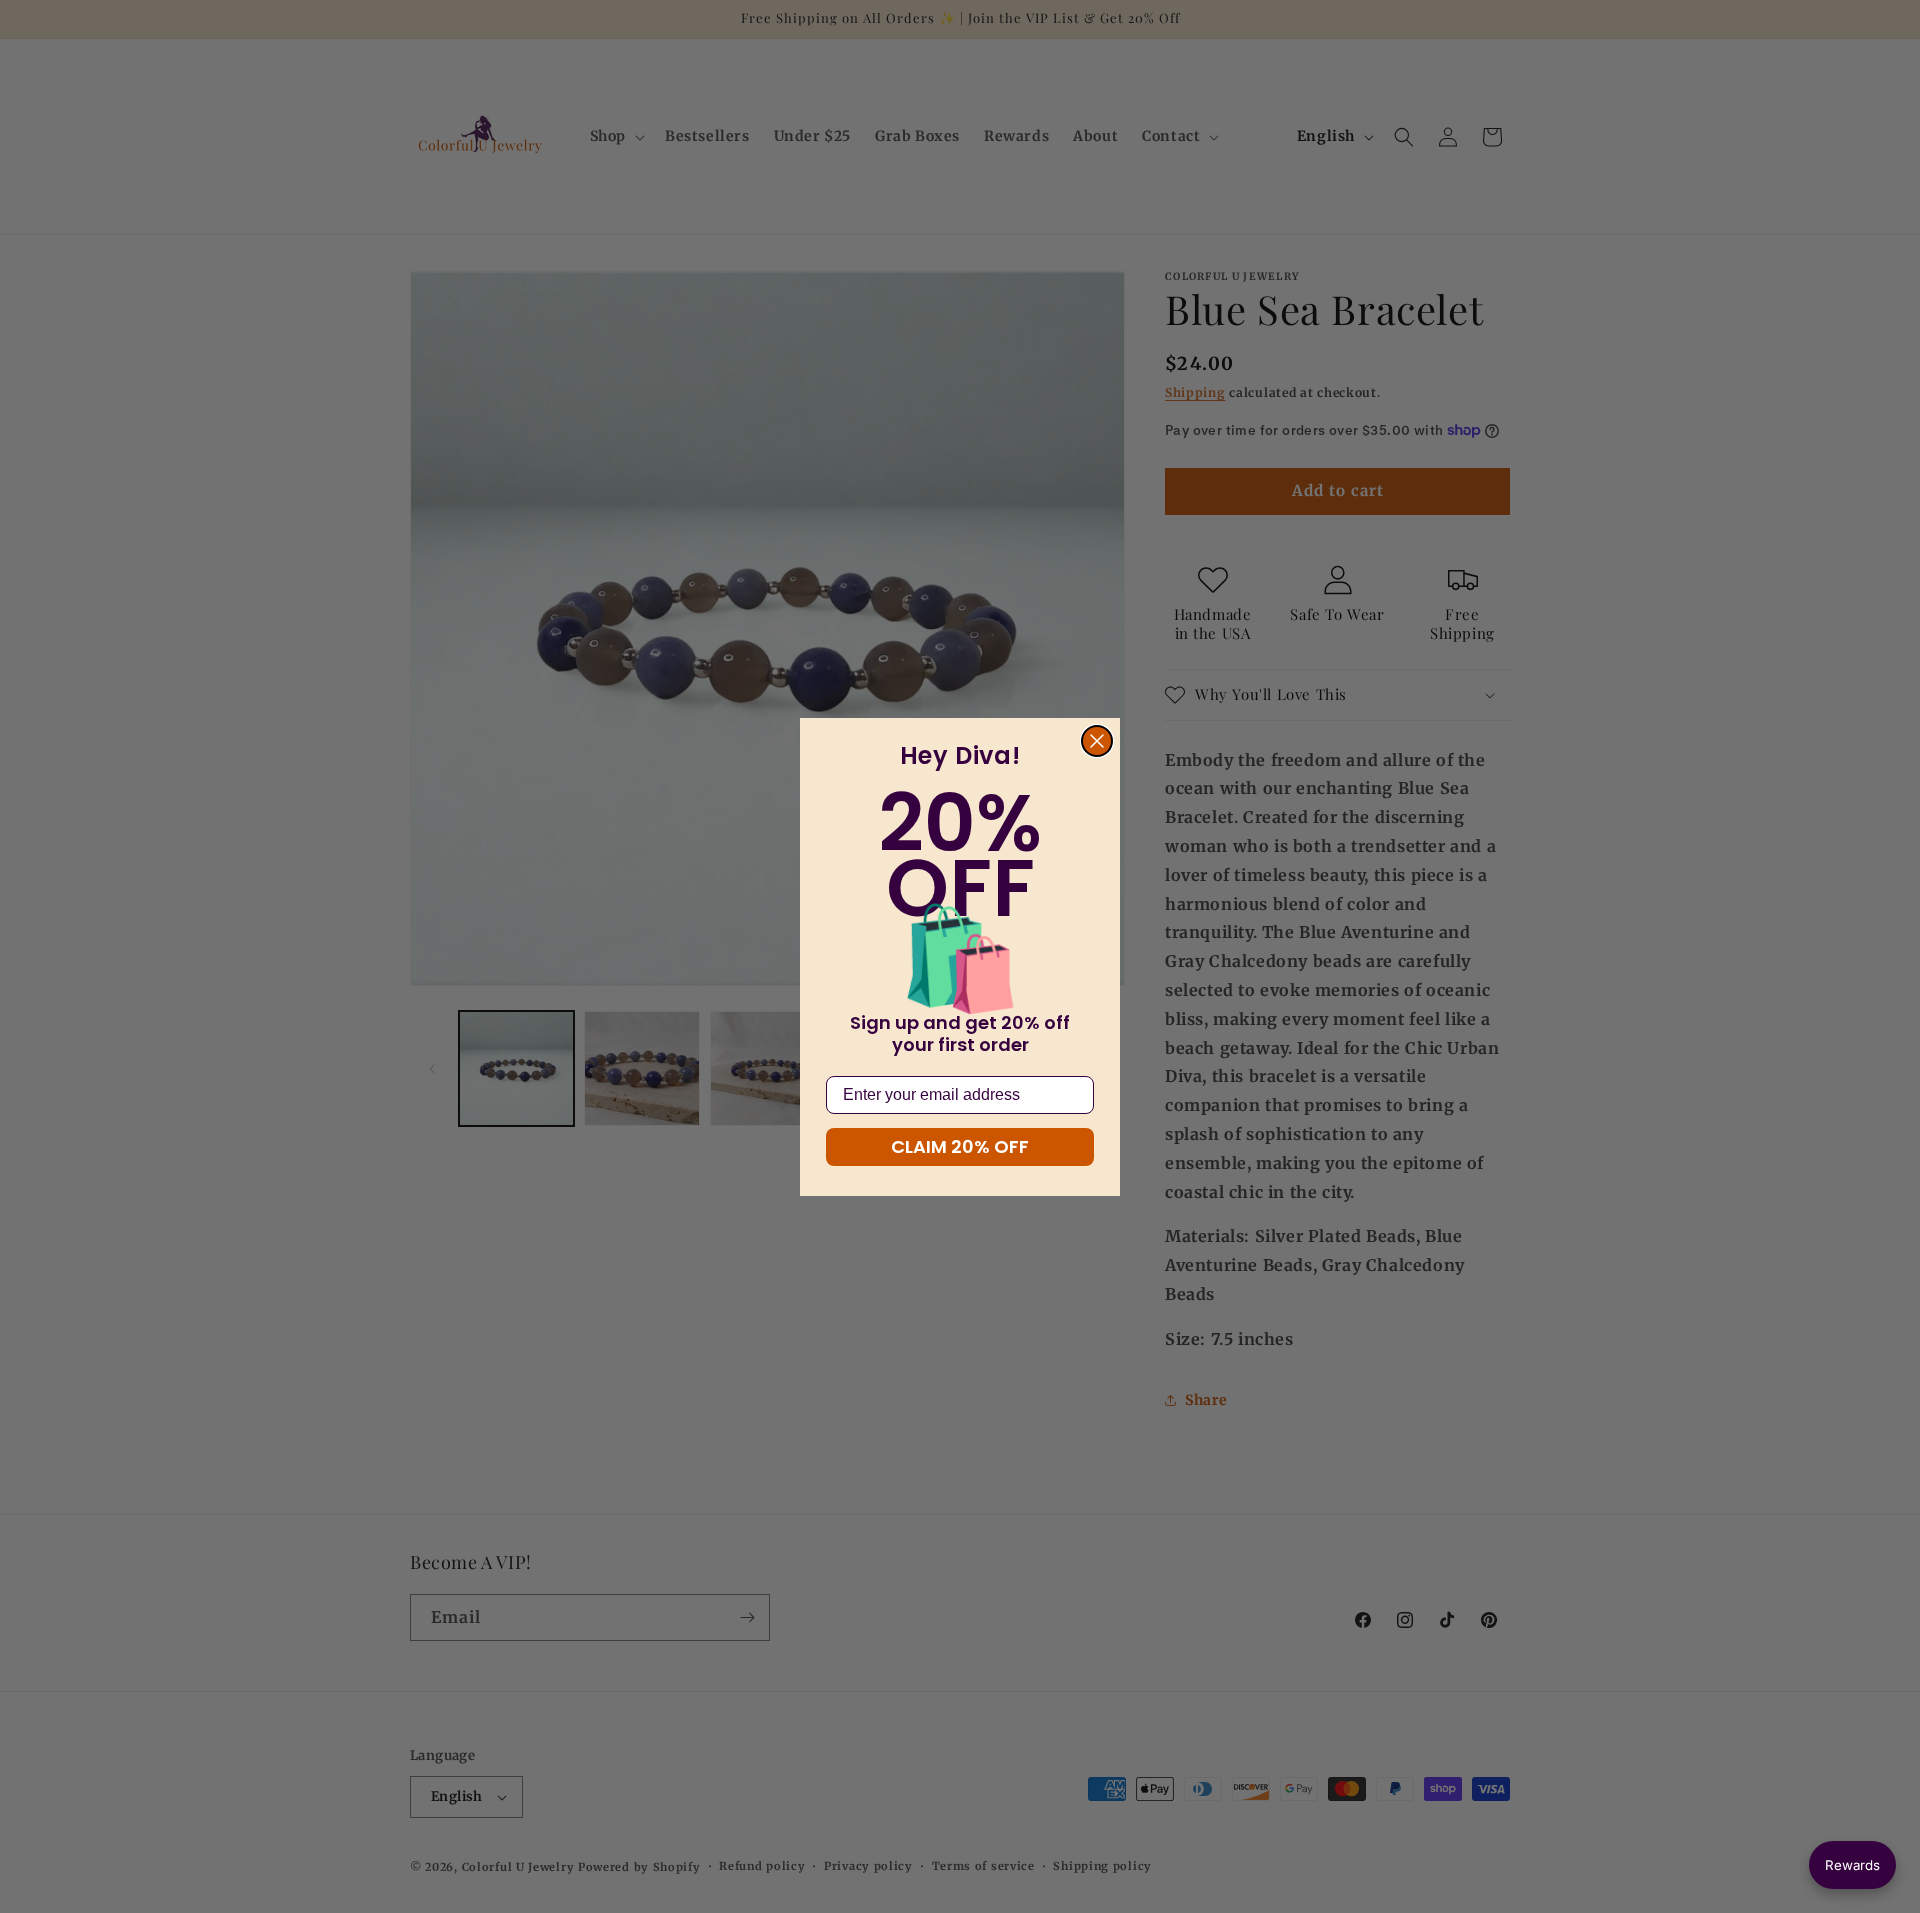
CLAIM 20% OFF (960, 1145)
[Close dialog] (1097, 741)
